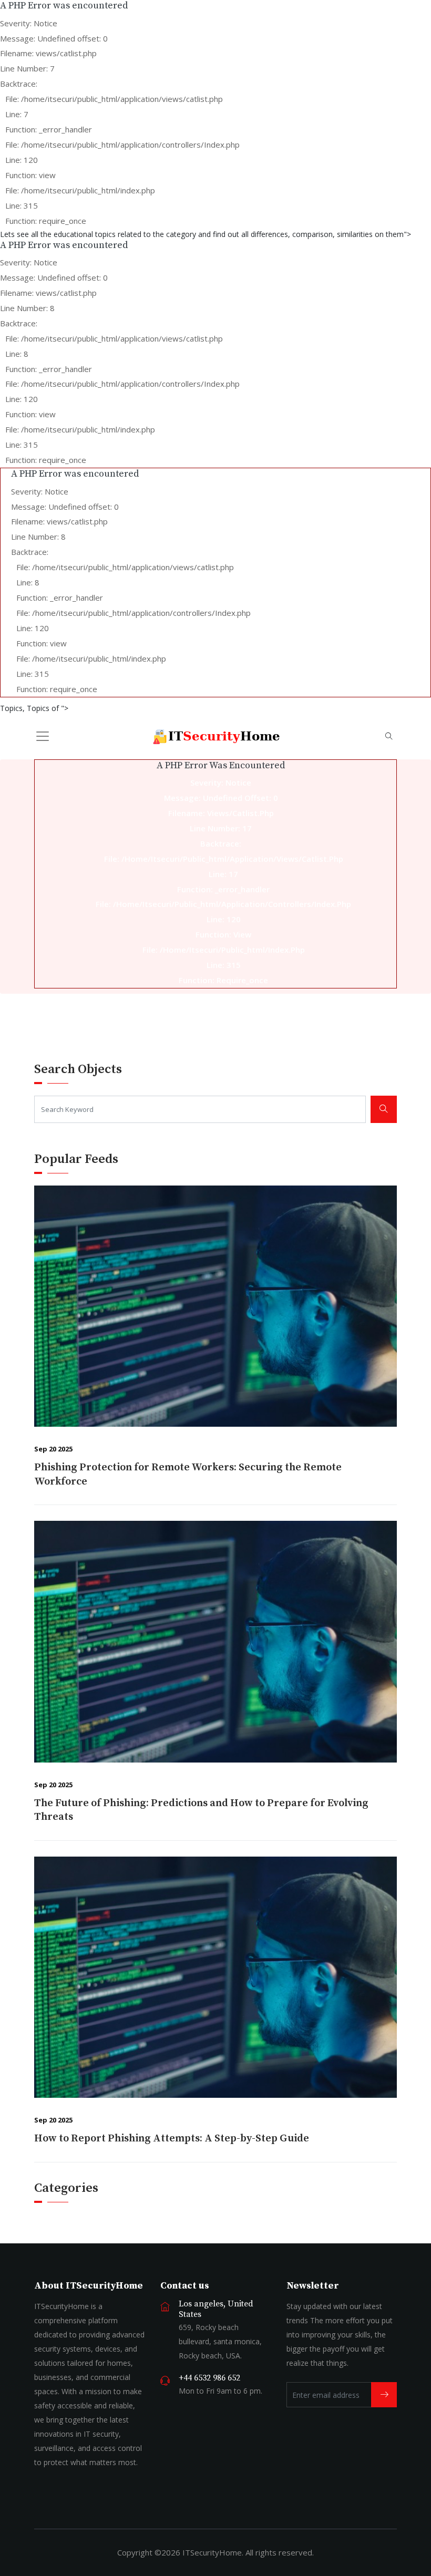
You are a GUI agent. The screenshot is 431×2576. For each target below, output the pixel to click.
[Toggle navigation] (43, 736)
